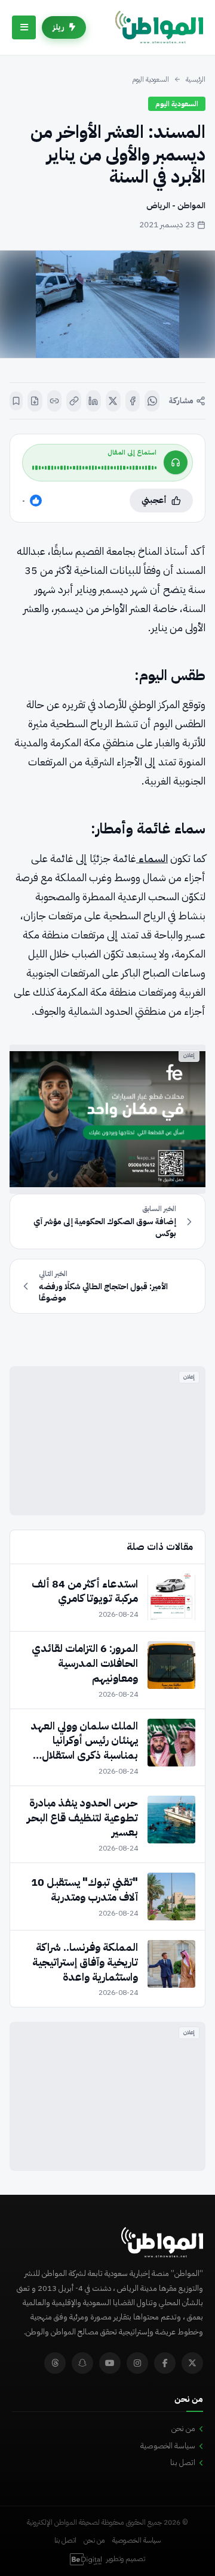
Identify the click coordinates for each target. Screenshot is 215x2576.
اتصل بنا (183, 2462)
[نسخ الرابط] (74, 401)
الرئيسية (196, 79)
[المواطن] (159, 27)
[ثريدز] (55, 2363)
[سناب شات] (82, 2363)
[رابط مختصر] (55, 401)
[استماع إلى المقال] (176, 462)
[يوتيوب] (110, 2363)
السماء (152, 858)
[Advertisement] (107, 1441)
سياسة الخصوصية (168, 2446)
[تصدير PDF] (35, 401)
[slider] (94, 468)
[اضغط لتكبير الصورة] (107, 304)
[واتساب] (152, 401)
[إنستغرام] (137, 2363)
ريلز (59, 27)
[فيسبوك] (133, 401)
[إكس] (113, 401)
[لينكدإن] (93, 401)
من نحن (183, 2428)
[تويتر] (192, 2363)
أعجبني (154, 500)
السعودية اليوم (150, 79)
